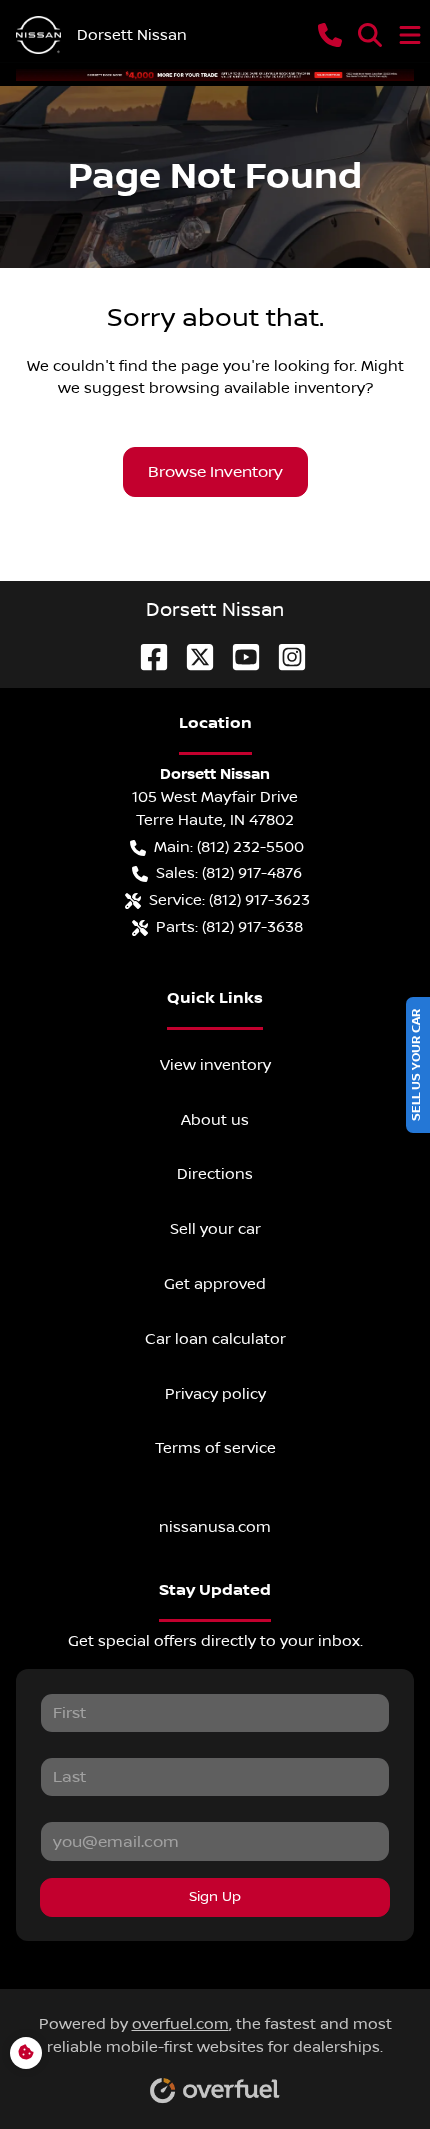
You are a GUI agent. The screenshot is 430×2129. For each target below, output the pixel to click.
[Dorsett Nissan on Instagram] (284, 656)
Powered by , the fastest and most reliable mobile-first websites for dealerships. (215, 2035)
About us (215, 1120)
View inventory (215, 1065)
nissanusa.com (215, 1527)
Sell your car (215, 1229)
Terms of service (215, 1448)
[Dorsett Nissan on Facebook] (146, 656)
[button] (330, 35)
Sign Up (215, 1897)
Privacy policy (215, 1394)
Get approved (215, 1284)
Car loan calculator (215, 1339)
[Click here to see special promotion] (215, 74)
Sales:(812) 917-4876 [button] (229, 873)
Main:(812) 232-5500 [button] (229, 847)
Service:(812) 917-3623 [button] (229, 900)
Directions (215, 1174)
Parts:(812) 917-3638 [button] (229, 927)
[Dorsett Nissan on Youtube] (238, 656)
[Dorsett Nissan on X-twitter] (192, 656)
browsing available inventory (257, 388)
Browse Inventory (215, 472)
